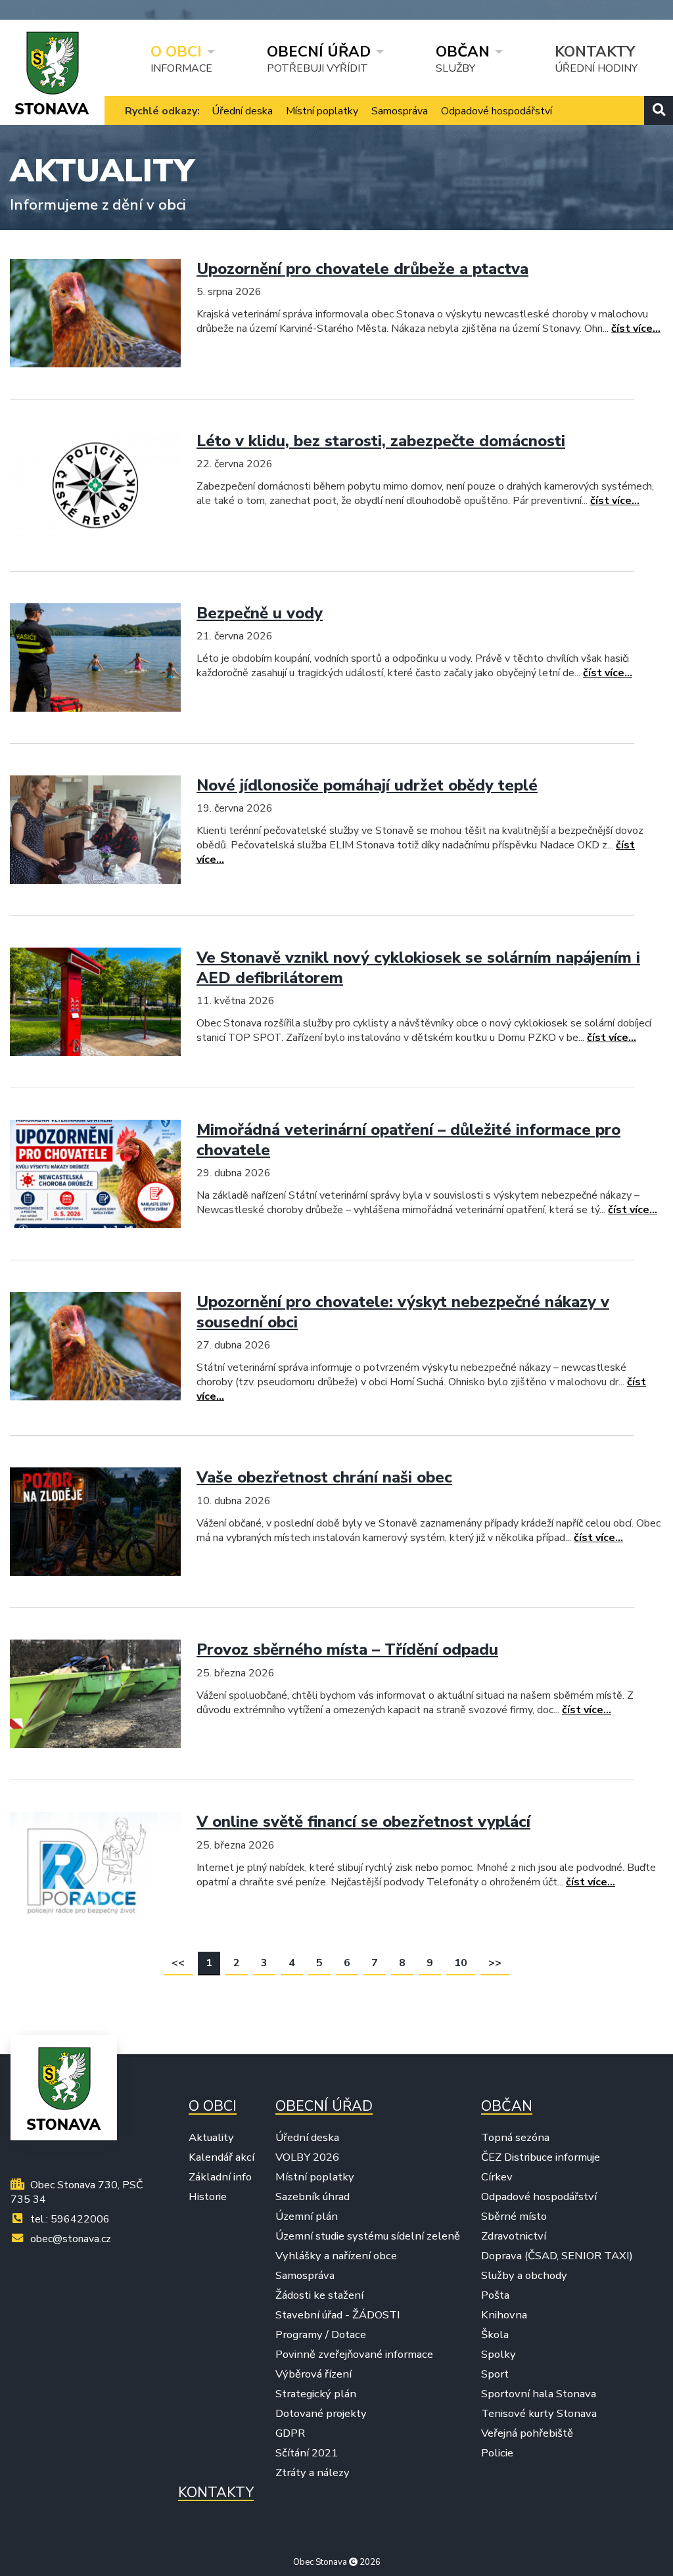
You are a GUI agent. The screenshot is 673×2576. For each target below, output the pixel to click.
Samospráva (400, 111)
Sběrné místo (514, 2217)
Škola (495, 2335)
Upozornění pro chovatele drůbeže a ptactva (362, 269)
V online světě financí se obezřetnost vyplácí (363, 1822)
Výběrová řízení (313, 2374)
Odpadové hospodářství (497, 111)
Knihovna (504, 2315)
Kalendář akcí (221, 2157)
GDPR (290, 2433)
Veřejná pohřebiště (527, 2433)
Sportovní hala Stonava (539, 2394)
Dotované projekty (321, 2414)
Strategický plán (316, 2394)
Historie (208, 2197)
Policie (497, 2453)
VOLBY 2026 (307, 2157)
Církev (497, 2177)
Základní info (220, 2177)
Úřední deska (242, 111)
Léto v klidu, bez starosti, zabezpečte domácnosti (381, 441)
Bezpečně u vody (260, 613)
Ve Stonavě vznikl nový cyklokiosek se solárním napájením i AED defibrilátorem (418, 968)
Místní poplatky (322, 111)
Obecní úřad (319, 51)
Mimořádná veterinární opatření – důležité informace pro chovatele (408, 1140)
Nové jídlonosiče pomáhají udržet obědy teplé (367, 785)
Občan (463, 51)
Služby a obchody (524, 2276)
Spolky (499, 2355)
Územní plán (307, 2217)
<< (178, 1963)
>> (495, 1963)
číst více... (636, 329)
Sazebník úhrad (313, 2197)
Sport (495, 2374)
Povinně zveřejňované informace (354, 2355)
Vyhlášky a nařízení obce (336, 2256)
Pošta (495, 2295)
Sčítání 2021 (307, 2453)
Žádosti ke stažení (319, 2295)
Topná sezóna (515, 2138)
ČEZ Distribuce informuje (541, 2157)
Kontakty (595, 51)
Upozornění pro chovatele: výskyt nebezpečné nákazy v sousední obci (403, 1312)
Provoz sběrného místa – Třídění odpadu (347, 1649)
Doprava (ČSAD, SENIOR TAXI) (557, 2256)
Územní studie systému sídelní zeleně (368, 2236)
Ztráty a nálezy (313, 2473)
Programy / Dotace (321, 2335)
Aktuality (211, 2138)
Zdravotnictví (514, 2236)
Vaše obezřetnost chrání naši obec (324, 1477)
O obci (176, 51)
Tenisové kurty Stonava (539, 2414)
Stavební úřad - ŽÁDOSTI (338, 2315)
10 (461, 1963)
